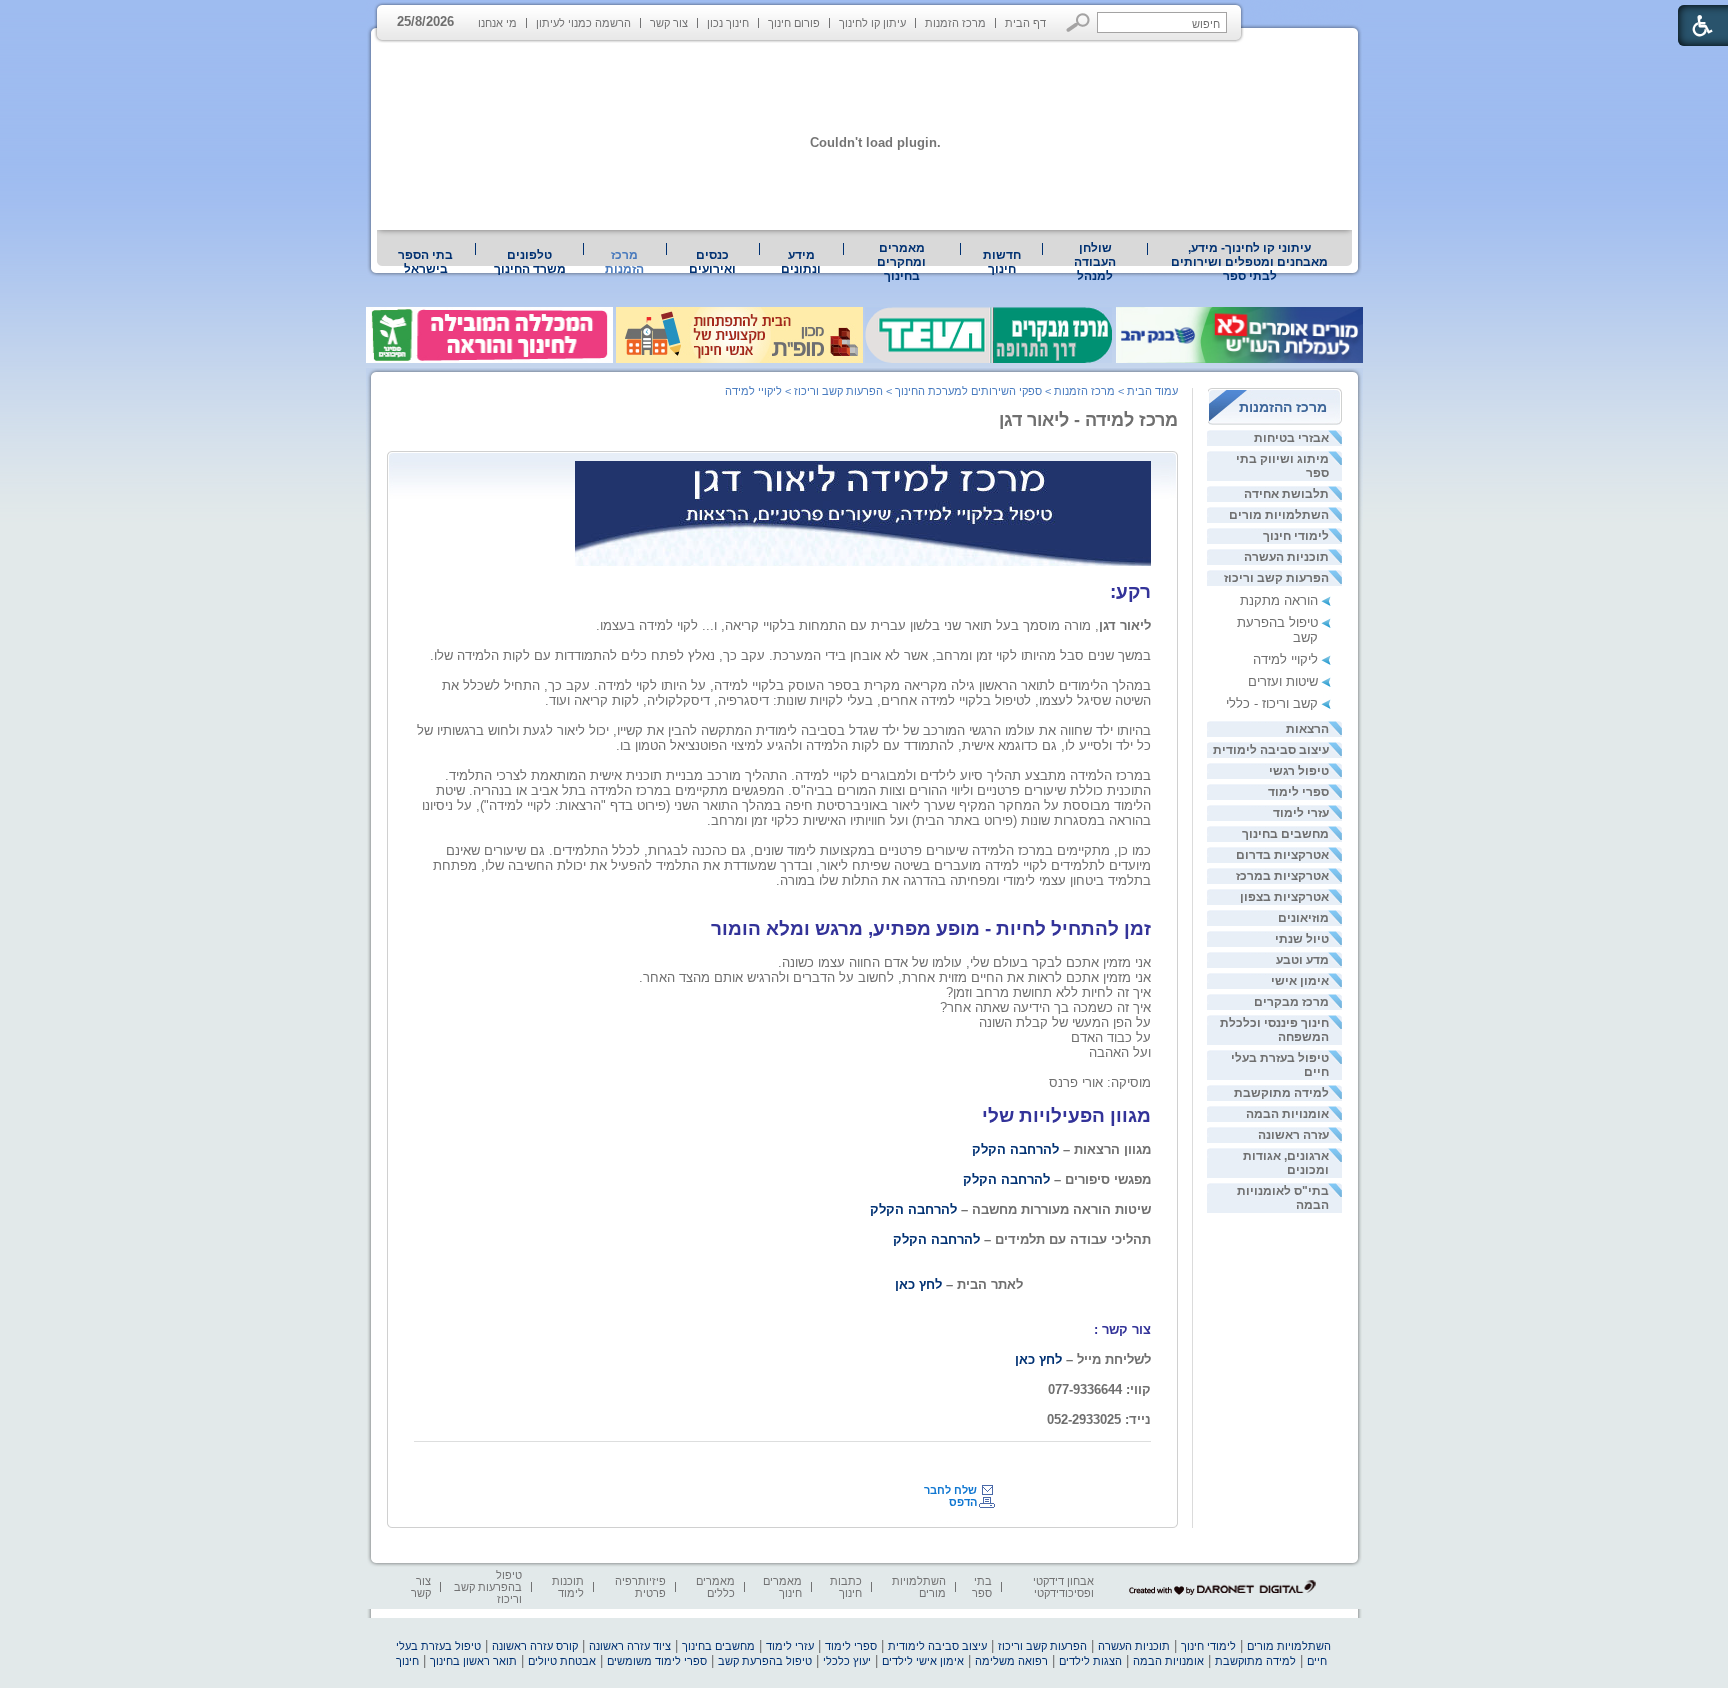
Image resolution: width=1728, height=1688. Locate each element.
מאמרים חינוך (782, 1587)
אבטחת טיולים (562, 1661)
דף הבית (1025, 23)
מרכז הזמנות (955, 23)
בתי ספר (982, 1587)
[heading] (1149, 895)
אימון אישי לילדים (923, 1661)
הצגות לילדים (1090, 1661)
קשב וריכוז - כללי (1272, 703)
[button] (1078, 22)
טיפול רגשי (1299, 771)
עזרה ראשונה (1293, 1135)
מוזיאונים (1303, 918)
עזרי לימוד (1301, 813)
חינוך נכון (728, 23)
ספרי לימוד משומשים (657, 1661)
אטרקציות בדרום (1282, 855)
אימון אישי (1300, 981)
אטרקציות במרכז (1282, 876)
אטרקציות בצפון (1284, 897)
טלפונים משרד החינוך (530, 262)
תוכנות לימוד (568, 1587)
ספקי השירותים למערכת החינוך (968, 391)
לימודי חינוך (1296, 536)
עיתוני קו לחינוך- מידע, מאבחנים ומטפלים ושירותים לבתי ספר (1249, 262)
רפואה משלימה (1011, 1661)
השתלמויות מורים (1279, 515)
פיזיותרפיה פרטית (640, 1587)
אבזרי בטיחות (1291, 438)
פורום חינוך (794, 23)
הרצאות (1307, 729)
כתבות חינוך (846, 1587)
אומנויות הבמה (1287, 1114)
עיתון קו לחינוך (872, 23)
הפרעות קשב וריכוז (1276, 578)
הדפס (963, 1502)
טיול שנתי (1302, 939)
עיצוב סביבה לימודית (1271, 750)
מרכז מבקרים (1291, 1002)
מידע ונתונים (801, 262)
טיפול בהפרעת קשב (765, 1661)
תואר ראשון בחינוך (473, 1661)
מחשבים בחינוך (1285, 834)
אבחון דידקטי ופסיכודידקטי (1063, 1587)
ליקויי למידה (1285, 659)
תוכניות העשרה (1286, 557)
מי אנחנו (497, 23)
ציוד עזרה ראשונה (630, 1646)
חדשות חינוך (1002, 262)
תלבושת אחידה (1286, 494)
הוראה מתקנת (1279, 600)
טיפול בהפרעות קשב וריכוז (488, 1587)
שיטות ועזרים (1283, 681)
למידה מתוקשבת (1281, 1093)
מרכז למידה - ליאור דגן (1088, 420)
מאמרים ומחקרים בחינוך (901, 262)
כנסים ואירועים (712, 262)
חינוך (407, 1661)
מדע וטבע (1302, 960)
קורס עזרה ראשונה (535, 1646)
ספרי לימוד (1298, 792)
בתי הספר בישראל (425, 262)
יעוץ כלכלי (847, 1661)
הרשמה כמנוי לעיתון (583, 23)
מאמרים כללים (715, 1587)
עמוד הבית (1152, 391)
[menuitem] (1250, 262)
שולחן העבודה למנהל (1095, 262)
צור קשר (669, 23)
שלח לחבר (950, 1490)
